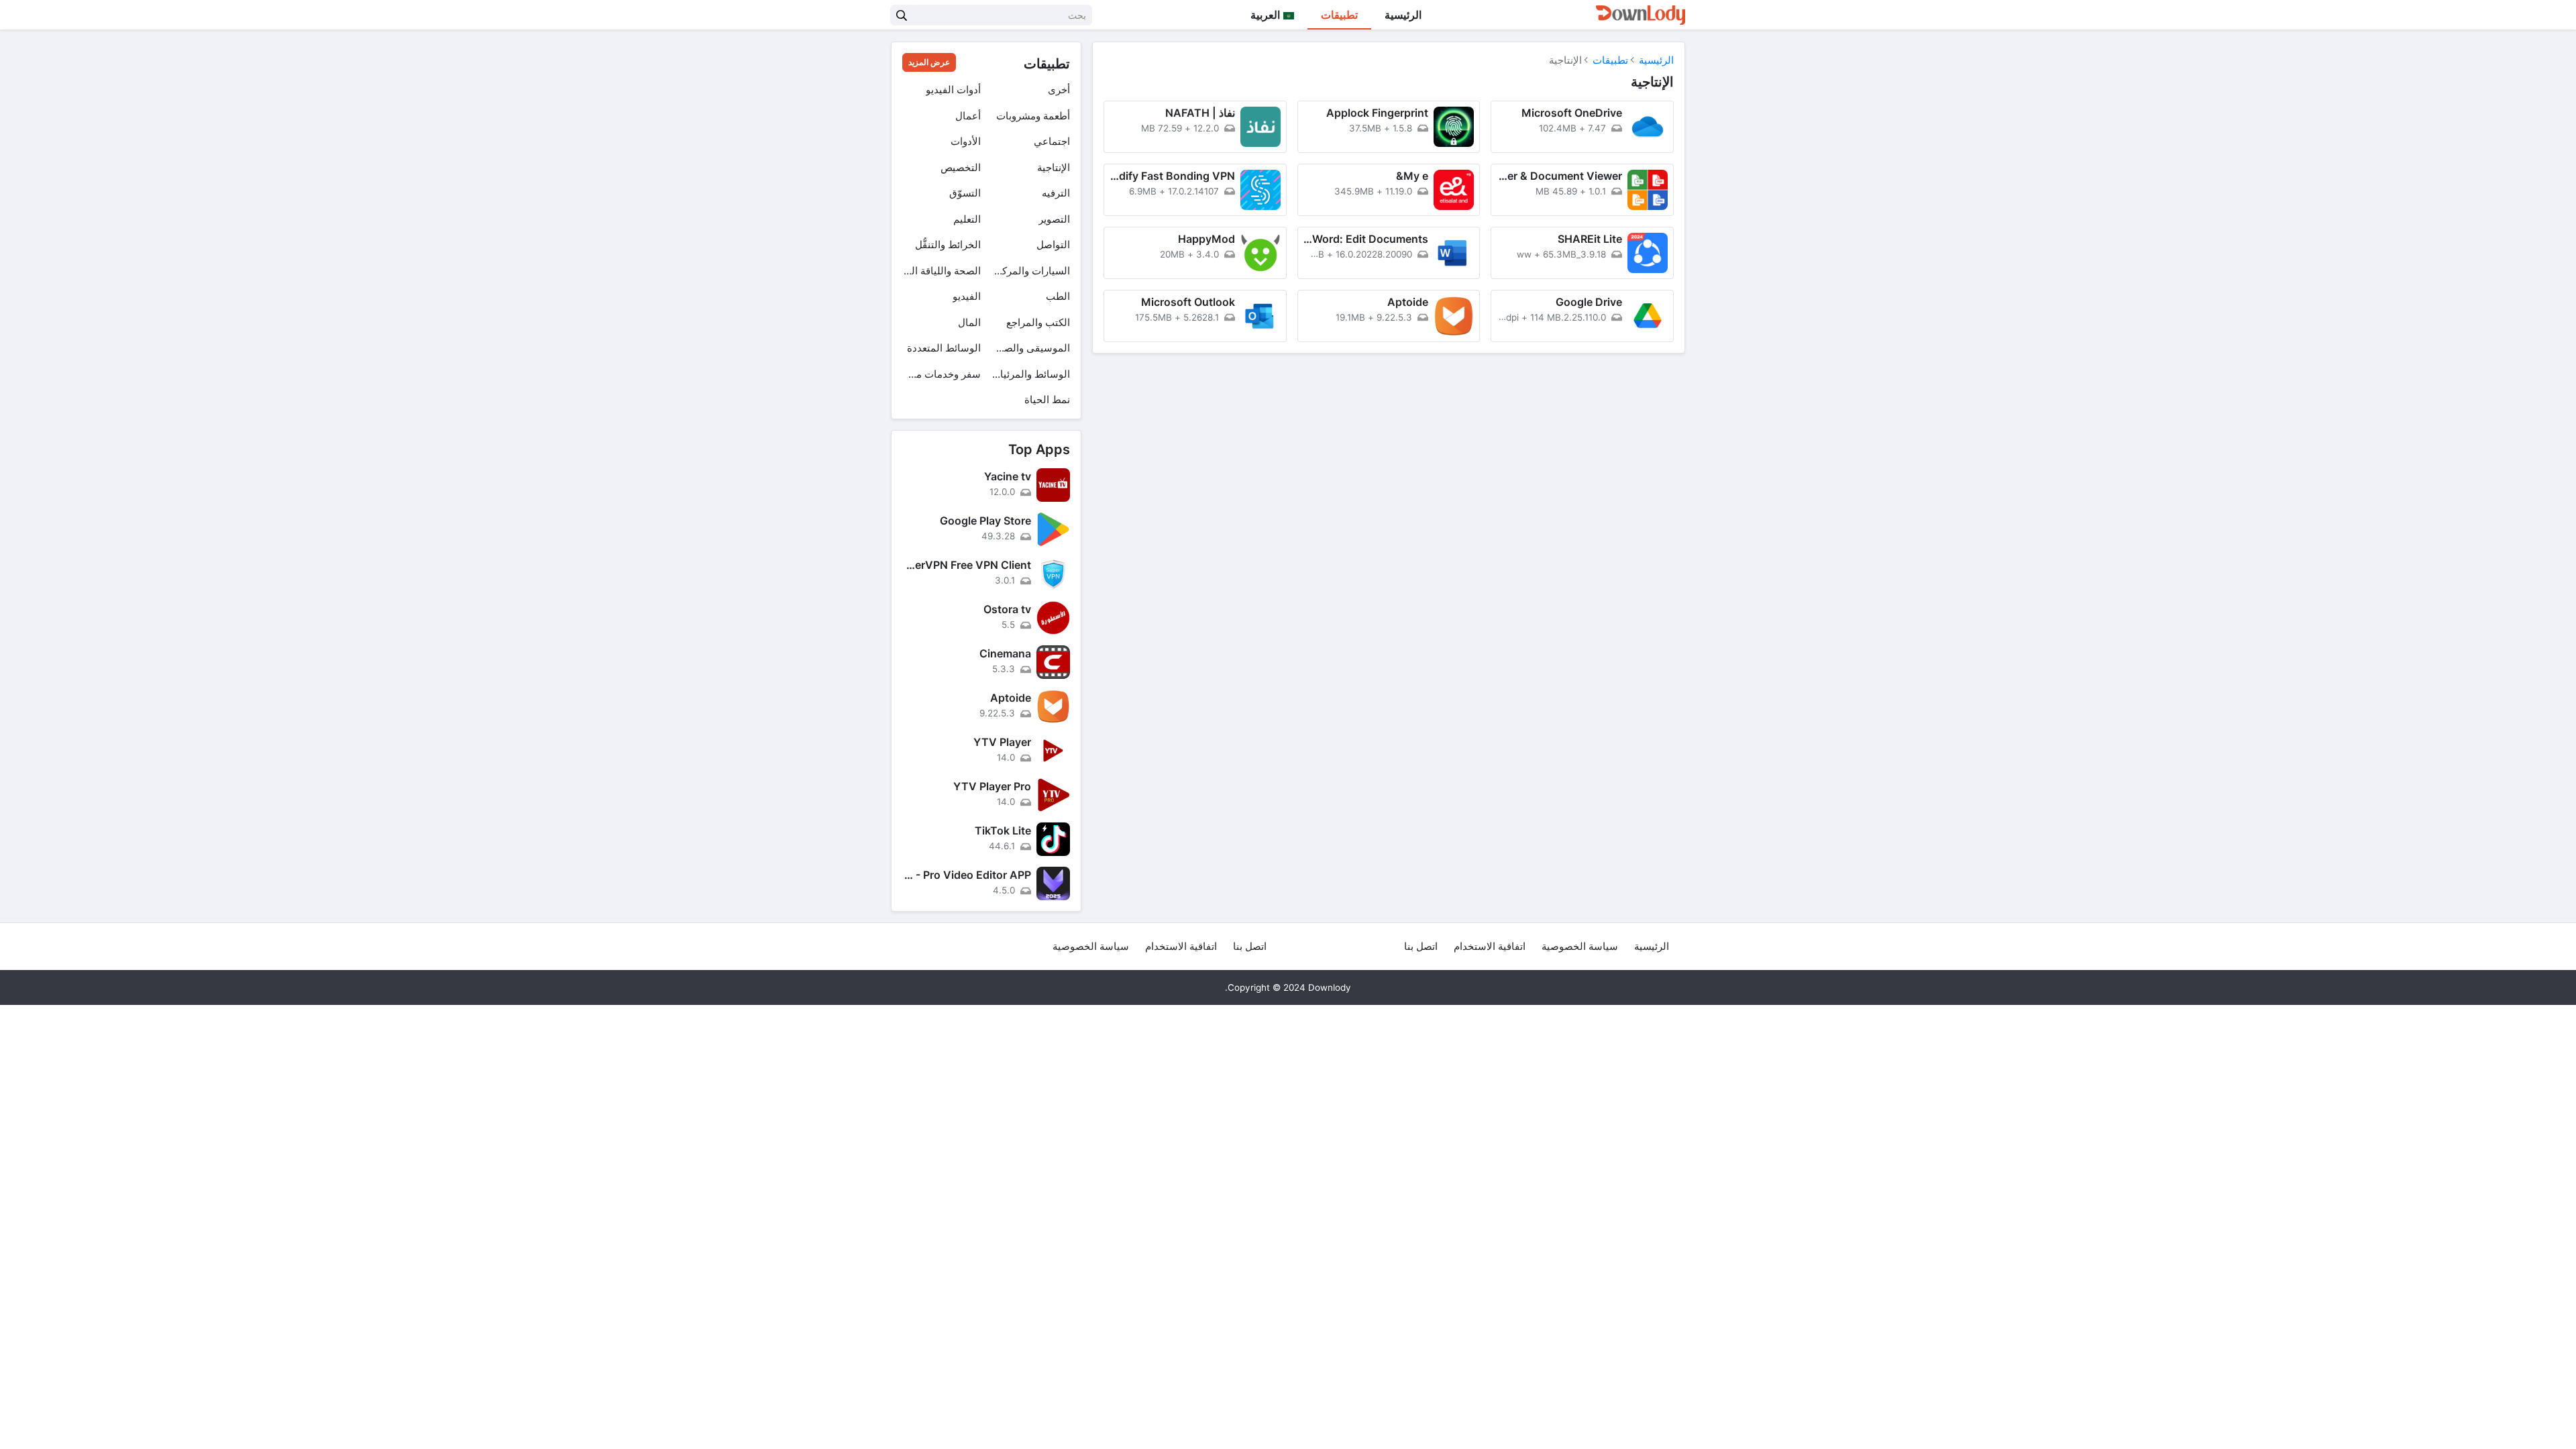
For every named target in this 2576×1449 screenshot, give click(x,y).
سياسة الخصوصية (1580, 946)
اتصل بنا (1421, 946)
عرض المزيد (929, 62)
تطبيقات (1339, 15)
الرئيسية (1403, 15)
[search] (902, 15)
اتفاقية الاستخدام (1490, 946)
